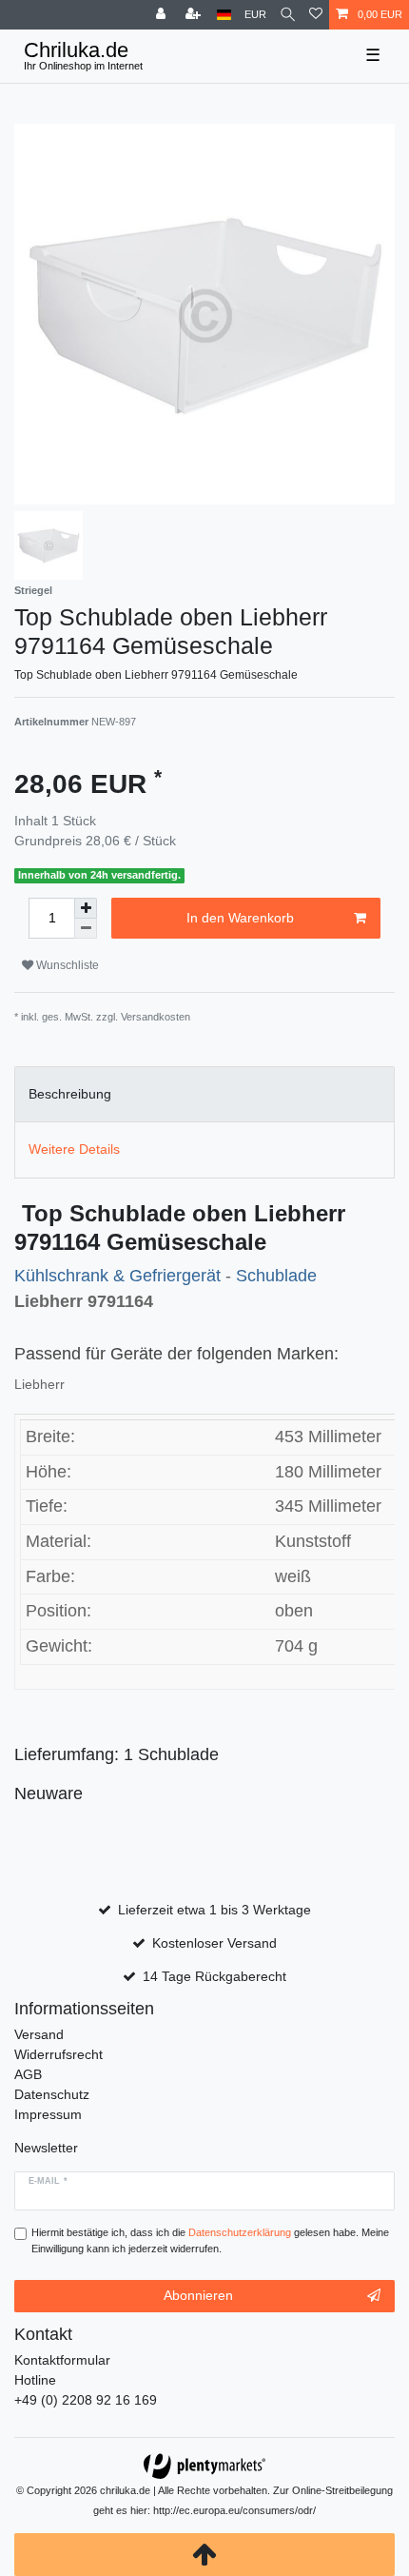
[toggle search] (288, 15)
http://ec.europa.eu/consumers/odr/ (234, 2510)
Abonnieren (198, 2295)
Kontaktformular (62, 2360)
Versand (39, 2034)
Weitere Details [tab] (74, 1149)
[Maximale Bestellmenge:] (86, 908)
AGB (28, 2074)
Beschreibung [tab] (70, 1094)
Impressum (48, 2114)
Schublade (276, 1276)
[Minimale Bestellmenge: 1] (86, 929)
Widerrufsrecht (58, 2054)
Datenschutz (52, 2094)
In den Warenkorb (240, 918)
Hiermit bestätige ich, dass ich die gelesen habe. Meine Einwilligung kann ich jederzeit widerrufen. (210, 2240)
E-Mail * (48, 2181)
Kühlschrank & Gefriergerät (120, 1276)
